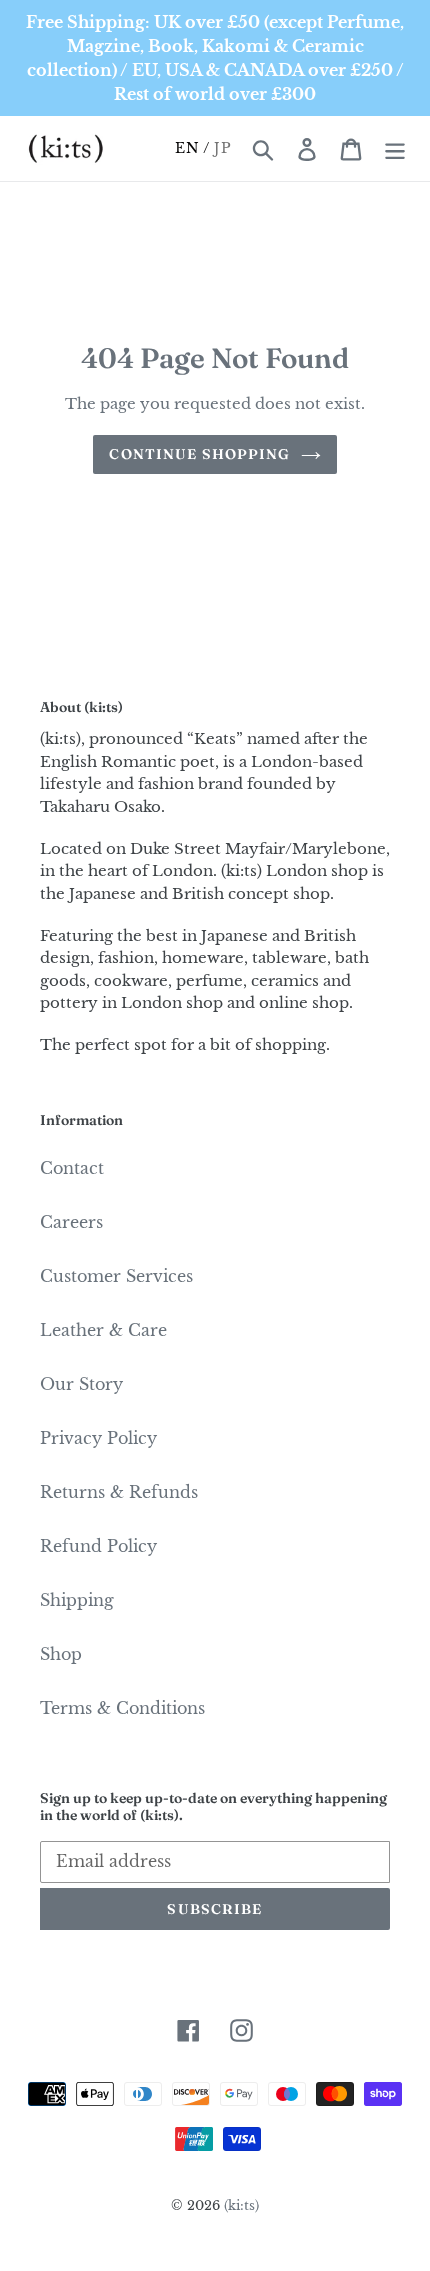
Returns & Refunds (119, 1492)
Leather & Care (103, 1330)
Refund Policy (98, 1546)
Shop (61, 1654)
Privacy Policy (98, 1438)
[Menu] (395, 148)
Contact (72, 1168)
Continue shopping (199, 454)
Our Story (81, 1384)
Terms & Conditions (122, 1708)
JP (222, 148)
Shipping (77, 1600)
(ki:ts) (241, 2205)
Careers (71, 1222)
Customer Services (116, 1276)
